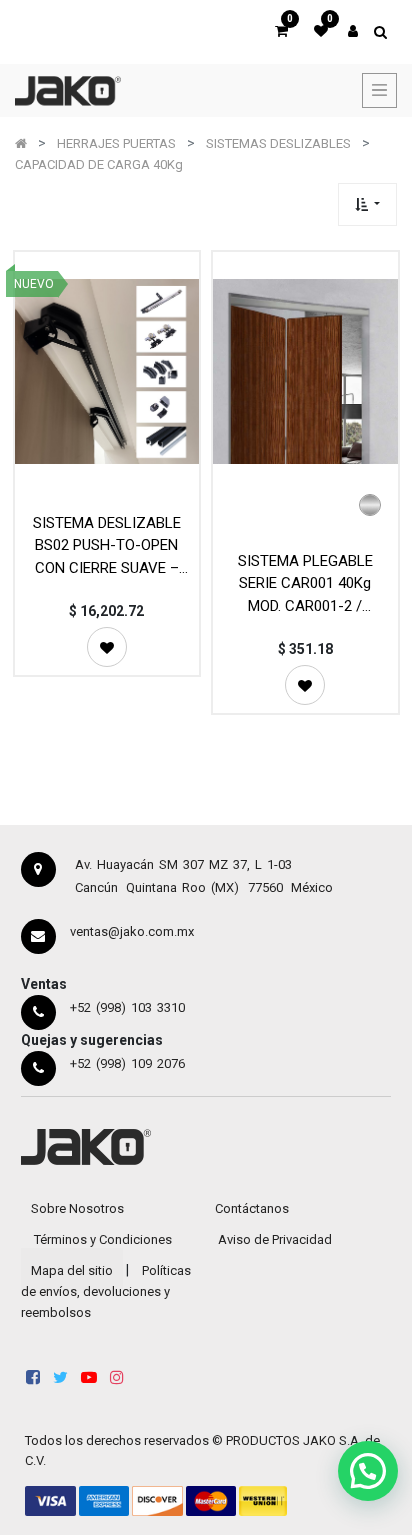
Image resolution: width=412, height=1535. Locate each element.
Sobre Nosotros (77, 1208)
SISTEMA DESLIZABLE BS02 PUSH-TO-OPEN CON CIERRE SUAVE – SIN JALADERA (107, 545)
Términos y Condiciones (103, 1239)
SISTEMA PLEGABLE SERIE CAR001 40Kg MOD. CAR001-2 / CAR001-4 (305, 583)
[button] (367, 204)
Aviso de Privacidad (275, 1239)
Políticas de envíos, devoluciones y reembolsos (106, 1291)
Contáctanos (252, 1208)
